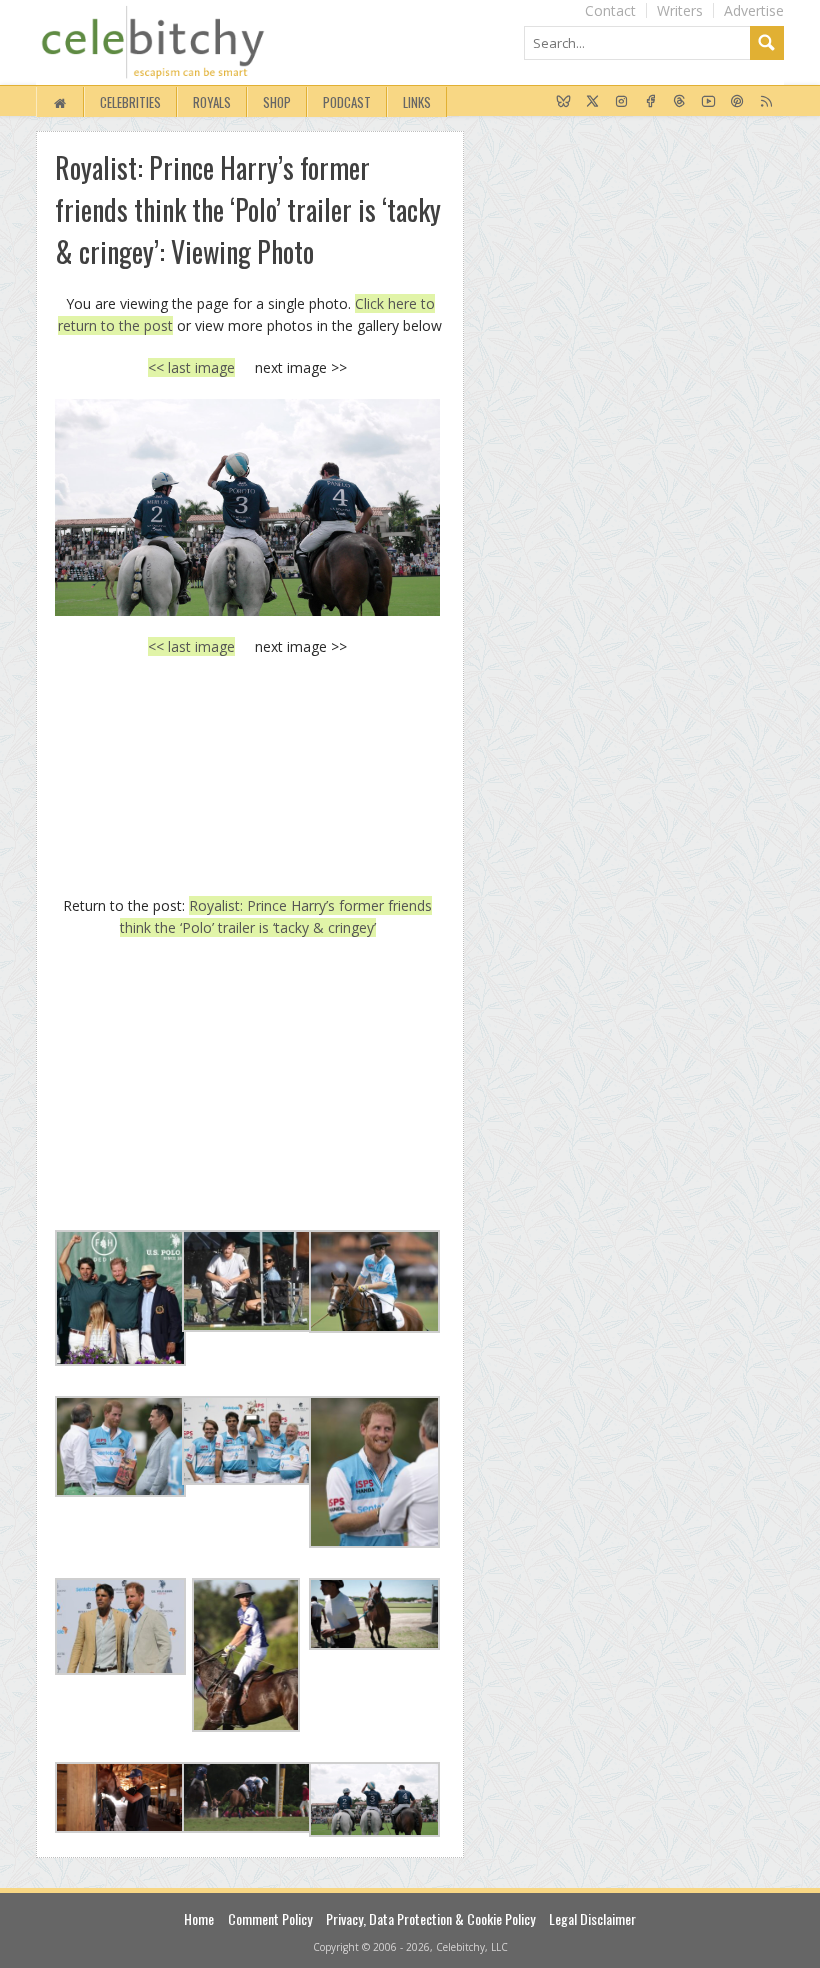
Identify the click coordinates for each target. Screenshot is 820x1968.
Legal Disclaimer (592, 1918)
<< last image (191, 367)
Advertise (754, 10)
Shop (277, 102)
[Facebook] (650, 102)
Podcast (347, 102)
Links (417, 102)
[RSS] (766, 102)
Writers (680, 10)
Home (199, 1918)
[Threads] (679, 102)
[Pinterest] (737, 102)
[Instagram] (621, 102)
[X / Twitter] (592, 102)
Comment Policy (270, 1918)
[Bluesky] (563, 102)
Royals (212, 102)
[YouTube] (708, 102)
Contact (610, 10)
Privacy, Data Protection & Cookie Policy (430, 1918)
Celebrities (130, 102)
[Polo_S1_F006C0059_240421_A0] (247, 507)
